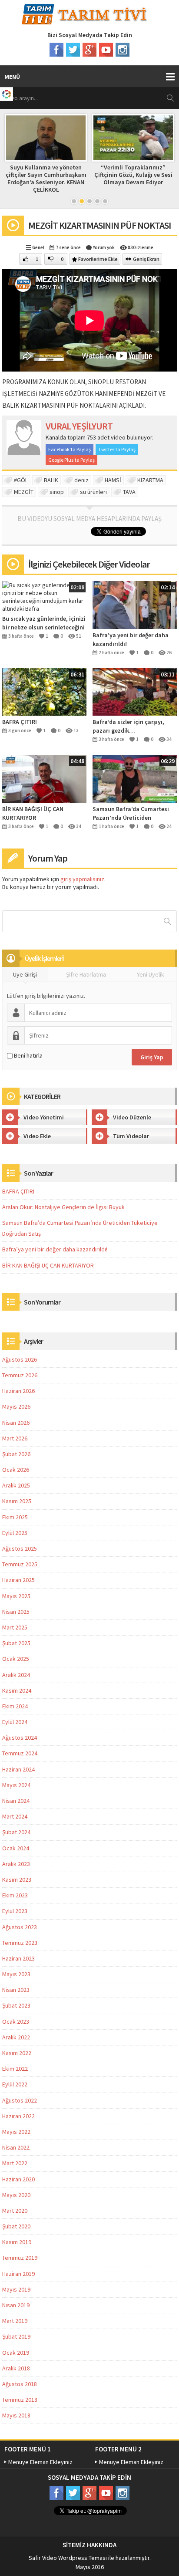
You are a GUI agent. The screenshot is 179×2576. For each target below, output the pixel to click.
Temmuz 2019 (20, 2258)
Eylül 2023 (15, 1911)
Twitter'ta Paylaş (117, 449)
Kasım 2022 (17, 2053)
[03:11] (135, 691)
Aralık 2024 (16, 1675)
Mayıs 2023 (16, 1974)
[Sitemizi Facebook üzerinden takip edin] (56, 50)
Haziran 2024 (18, 1769)
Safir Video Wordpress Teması (68, 2558)
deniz (81, 480)
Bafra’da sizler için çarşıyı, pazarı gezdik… (128, 726)
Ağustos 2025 (20, 1548)
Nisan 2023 (16, 1990)
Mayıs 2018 (16, 2415)
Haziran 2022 (18, 2116)
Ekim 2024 (15, 1706)
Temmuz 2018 (20, 2400)
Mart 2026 (15, 1438)
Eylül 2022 (15, 2084)
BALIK (51, 480)
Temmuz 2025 (20, 1564)
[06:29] (135, 778)
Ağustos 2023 (20, 1927)
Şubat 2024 (16, 1832)
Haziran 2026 (18, 1391)
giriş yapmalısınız (82, 879)
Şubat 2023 (16, 2005)
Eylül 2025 (15, 1533)
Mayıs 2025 (16, 1596)
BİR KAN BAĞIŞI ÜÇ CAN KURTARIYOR (33, 813)
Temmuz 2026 (20, 1375)
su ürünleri (93, 492)
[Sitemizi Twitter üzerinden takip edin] (73, 50)
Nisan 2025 (16, 1612)
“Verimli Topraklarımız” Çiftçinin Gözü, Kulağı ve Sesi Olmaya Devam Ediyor (133, 175)
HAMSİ (113, 480)
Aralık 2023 (16, 1864)
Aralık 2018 (16, 2368)
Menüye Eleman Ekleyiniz (40, 2462)
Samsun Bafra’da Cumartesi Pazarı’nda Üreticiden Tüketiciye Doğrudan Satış (131, 813)
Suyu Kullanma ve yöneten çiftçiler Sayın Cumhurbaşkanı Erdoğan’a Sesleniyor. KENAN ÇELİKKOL (46, 178)
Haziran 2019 (18, 2274)
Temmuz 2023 (20, 1943)
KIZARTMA (150, 480)
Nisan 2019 (16, 2305)
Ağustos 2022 (20, 2100)
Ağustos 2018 (20, 2384)
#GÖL (21, 480)
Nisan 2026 (16, 1423)
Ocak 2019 (16, 2353)
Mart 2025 (15, 1627)
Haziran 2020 (18, 2179)
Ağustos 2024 (20, 1738)
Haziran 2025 (18, 1580)
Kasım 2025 (17, 1501)
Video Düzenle (132, 1117)
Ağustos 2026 (20, 1359)
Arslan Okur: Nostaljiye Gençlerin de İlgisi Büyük (63, 1207)
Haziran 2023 (18, 1958)
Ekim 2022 (15, 2069)
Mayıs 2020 (16, 2195)
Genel (38, 247)
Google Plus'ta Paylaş (71, 460)
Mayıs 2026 (16, 1406)
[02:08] (44, 596)
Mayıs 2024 (16, 1785)
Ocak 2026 (16, 1470)
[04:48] (44, 778)
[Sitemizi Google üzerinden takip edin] (89, 50)
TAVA (129, 492)
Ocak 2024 (16, 1848)
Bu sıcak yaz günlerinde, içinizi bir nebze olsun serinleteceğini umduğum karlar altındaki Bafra (44, 623)
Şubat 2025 (16, 1643)
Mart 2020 (15, 2211)
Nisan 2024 (16, 1801)
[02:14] (135, 605)
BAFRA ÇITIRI (20, 722)
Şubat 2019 (16, 2336)
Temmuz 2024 (20, 1753)
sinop (57, 492)
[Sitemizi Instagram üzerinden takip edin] (123, 50)
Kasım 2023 (17, 1880)
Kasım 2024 (17, 1690)
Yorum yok (104, 247)
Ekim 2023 (15, 1895)
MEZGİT (24, 492)
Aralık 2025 (16, 1485)
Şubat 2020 (16, 2226)
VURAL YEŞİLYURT (79, 426)
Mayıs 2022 (16, 2132)
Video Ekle (37, 1136)
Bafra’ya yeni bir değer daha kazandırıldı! (131, 639)
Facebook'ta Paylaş (70, 449)
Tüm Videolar (131, 1136)
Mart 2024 (15, 1816)
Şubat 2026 (16, 1454)
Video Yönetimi (44, 1117)
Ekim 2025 (15, 1517)
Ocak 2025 (16, 1659)
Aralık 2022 (16, 2037)
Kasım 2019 (17, 2242)
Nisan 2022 (16, 2147)
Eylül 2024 (15, 1722)
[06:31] (44, 691)
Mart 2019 (15, 2321)
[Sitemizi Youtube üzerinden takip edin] (106, 50)
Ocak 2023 (16, 2022)
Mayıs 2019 (16, 2289)
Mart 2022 (15, 2163)
